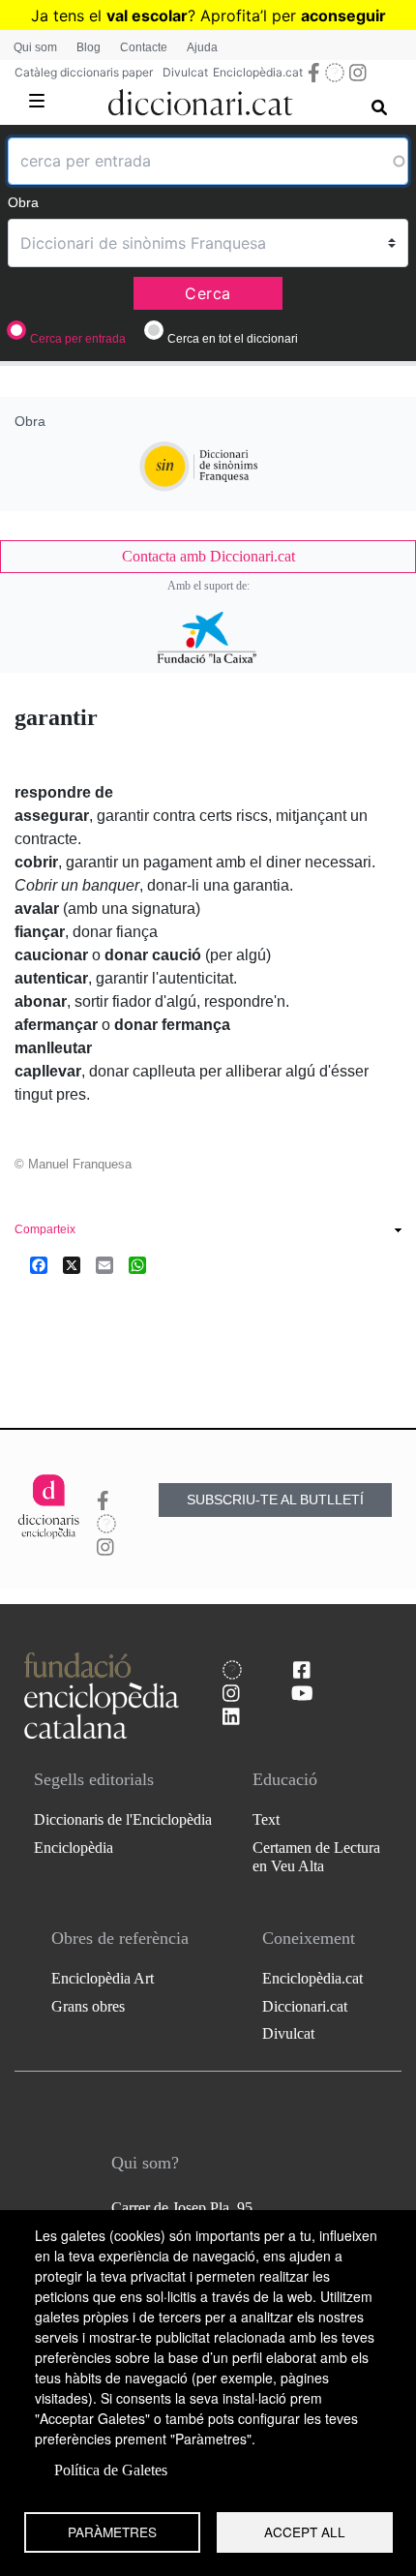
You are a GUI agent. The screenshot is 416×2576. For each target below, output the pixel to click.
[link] (208, 557)
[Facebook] (39, 1265)
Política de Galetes (111, 2470)
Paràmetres (112, 2531)
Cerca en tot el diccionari (233, 339)
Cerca (208, 293)
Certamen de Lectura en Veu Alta (316, 1857)
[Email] (104, 1265)
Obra (23, 202)
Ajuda (202, 47)
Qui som (35, 47)
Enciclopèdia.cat (258, 72)
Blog (89, 47)
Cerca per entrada (78, 339)
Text (266, 1819)
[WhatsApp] (137, 1265)
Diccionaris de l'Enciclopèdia (123, 1819)
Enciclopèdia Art (103, 1978)
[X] (72, 1265)
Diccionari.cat (305, 2006)
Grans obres (88, 2006)
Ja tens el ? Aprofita (146, 15)
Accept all (305, 2531)
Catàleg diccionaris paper (84, 72)
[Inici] (201, 99)
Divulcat (185, 72)
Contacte (144, 47)
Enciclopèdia (74, 1848)
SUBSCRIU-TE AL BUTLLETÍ (275, 1500)
